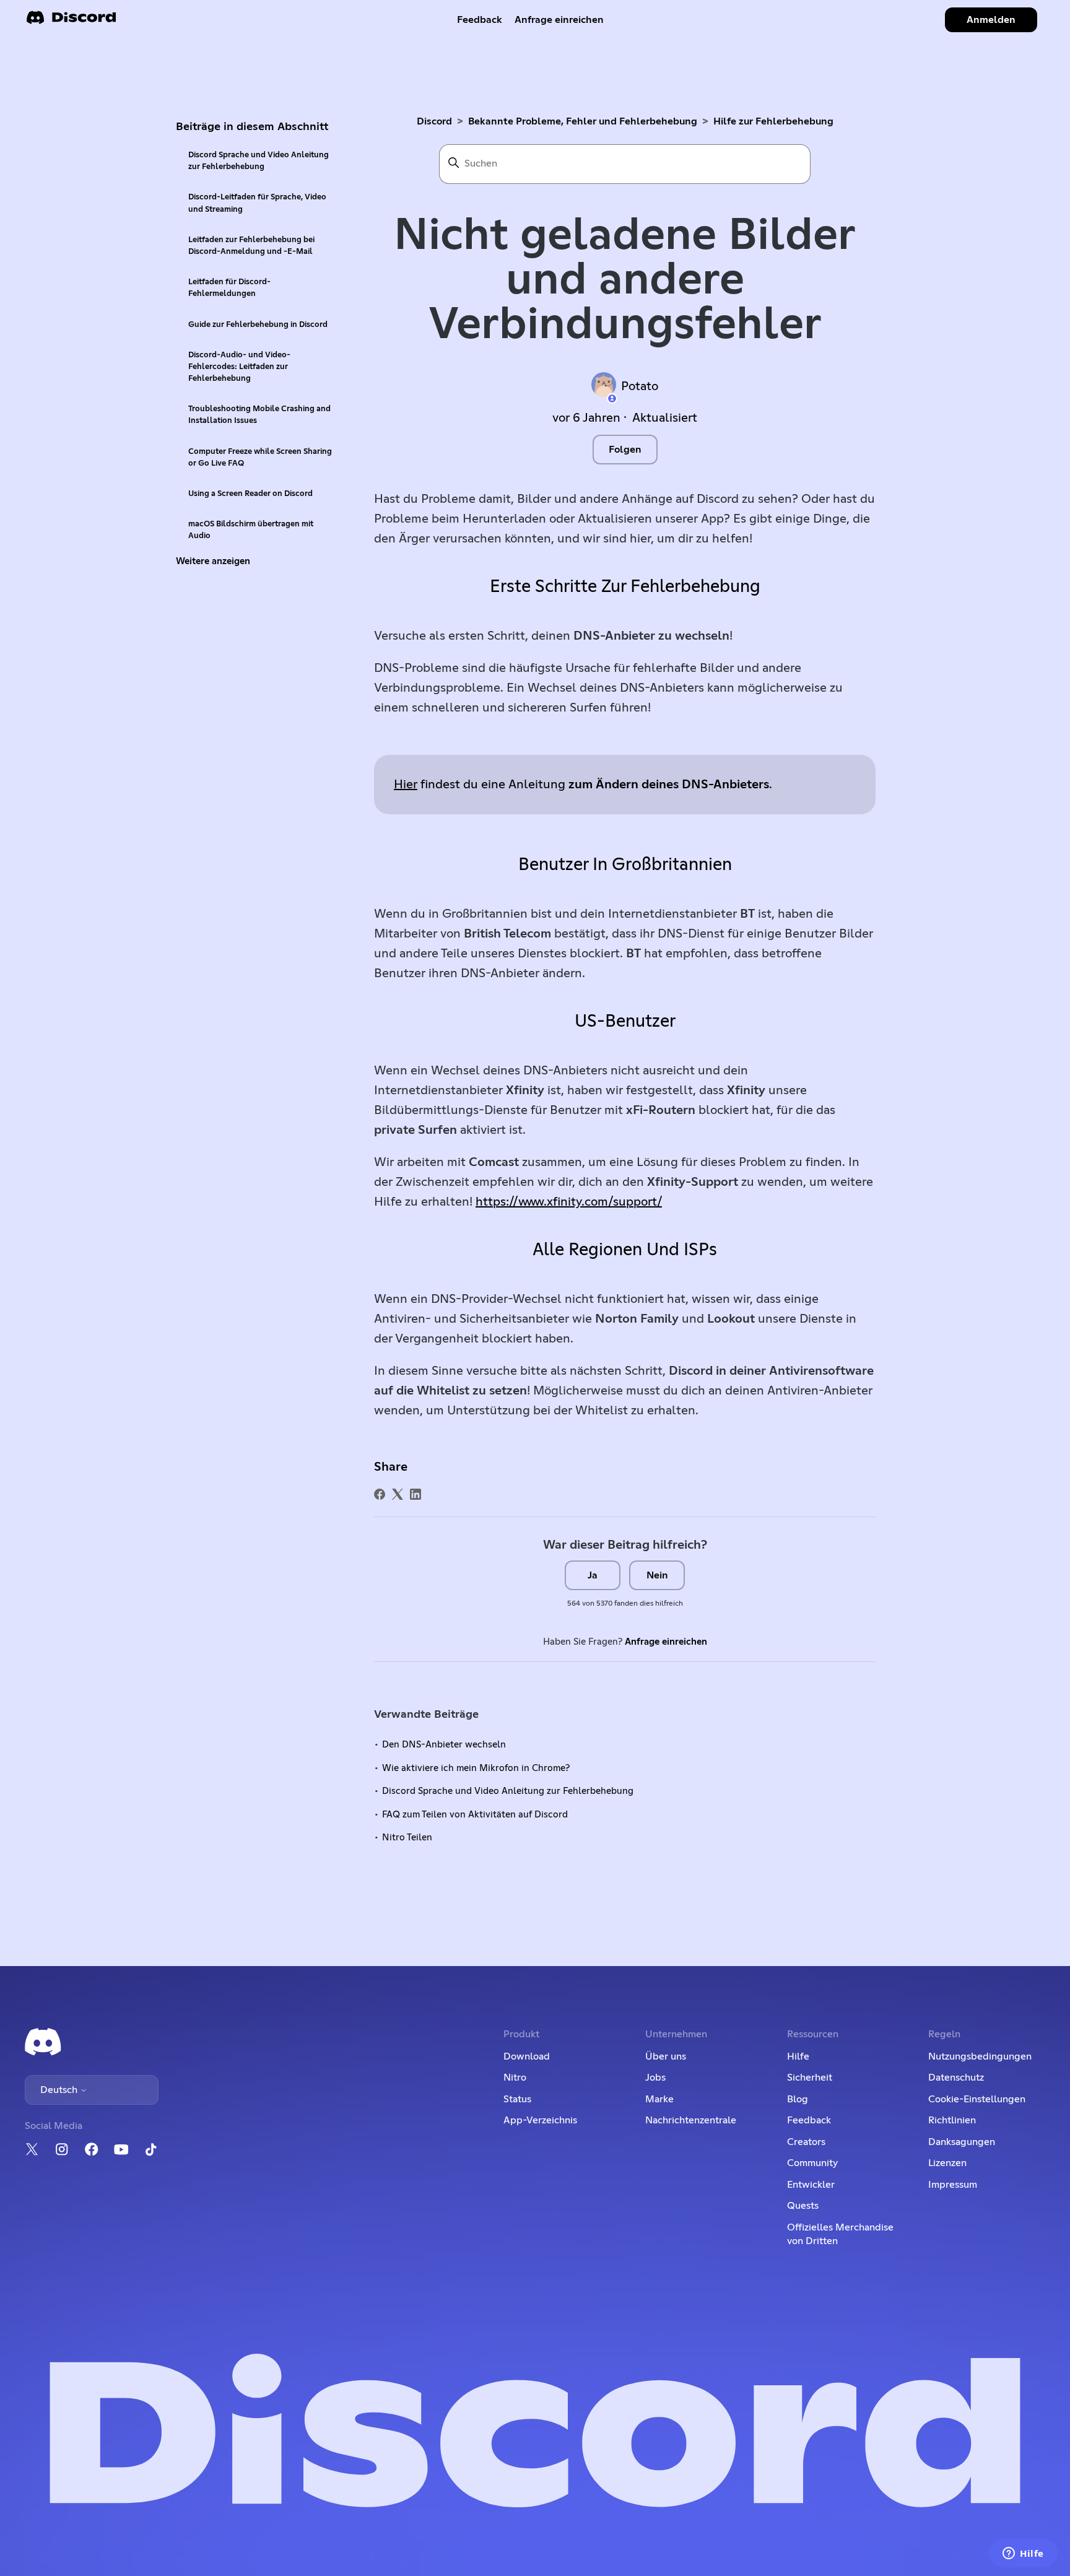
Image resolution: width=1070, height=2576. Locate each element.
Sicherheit (810, 2078)
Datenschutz (956, 2078)
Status (517, 2099)
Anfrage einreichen (559, 20)
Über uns (666, 2056)
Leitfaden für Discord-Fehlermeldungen (229, 288)
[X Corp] (398, 1494)
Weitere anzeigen (213, 561)
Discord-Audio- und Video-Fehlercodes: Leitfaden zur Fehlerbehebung (239, 367)
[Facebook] (380, 1494)
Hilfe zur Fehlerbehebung (773, 121)
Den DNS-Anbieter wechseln (444, 1745)
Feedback (480, 20)
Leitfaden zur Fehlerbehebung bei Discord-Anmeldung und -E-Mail (251, 246)
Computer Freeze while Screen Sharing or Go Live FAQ (260, 458)
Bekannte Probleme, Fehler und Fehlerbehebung (583, 121)
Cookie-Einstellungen (977, 2099)
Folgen (625, 450)
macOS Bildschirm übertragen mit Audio (251, 530)
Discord (434, 121)
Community (812, 2163)
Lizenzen (947, 2163)
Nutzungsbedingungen (980, 2056)
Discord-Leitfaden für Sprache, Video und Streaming (257, 203)
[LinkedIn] (415, 1494)
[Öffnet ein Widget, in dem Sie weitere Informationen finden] (1023, 2554)
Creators (806, 2142)
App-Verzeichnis (540, 2120)
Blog (798, 2099)
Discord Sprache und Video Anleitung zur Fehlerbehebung (259, 161)
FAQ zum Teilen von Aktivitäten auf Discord (475, 1815)
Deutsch (60, 2090)
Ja (593, 1575)
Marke (659, 2099)
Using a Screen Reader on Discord (250, 494)
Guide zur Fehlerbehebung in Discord (258, 325)
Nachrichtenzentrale (691, 2120)
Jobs (655, 2078)
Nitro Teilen (407, 1838)
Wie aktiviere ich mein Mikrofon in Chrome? (476, 1768)
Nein (657, 1575)
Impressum (953, 2185)
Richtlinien (952, 2120)
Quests (803, 2206)
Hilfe (798, 2056)
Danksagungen (962, 2142)
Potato (640, 386)
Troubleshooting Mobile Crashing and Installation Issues (259, 415)
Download (527, 2056)
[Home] (71, 21)
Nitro (515, 2078)
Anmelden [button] (991, 20)
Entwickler (811, 2185)
